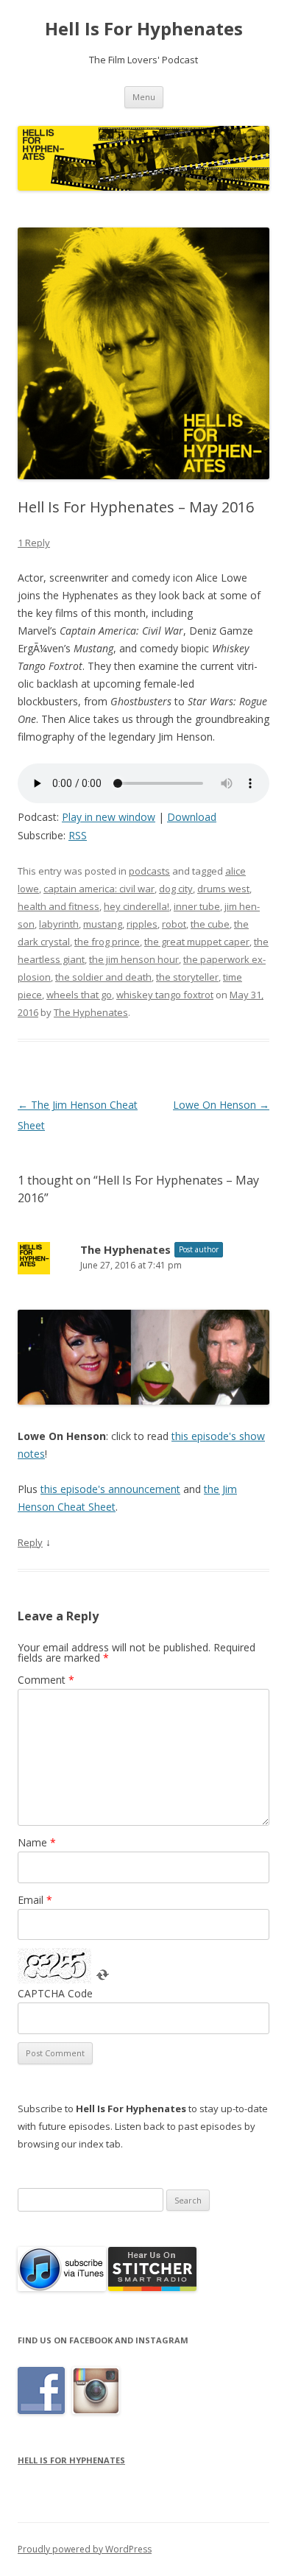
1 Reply (34, 543)
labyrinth (59, 924)
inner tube (197, 906)
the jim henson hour (134, 959)
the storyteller (187, 977)
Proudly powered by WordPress (85, 2549)
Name (37, 1842)
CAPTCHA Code (55, 1993)
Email (35, 1900)
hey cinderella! (137, 906)
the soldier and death (103, 977)
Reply (30, 1542)
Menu (144, 97)
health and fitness (59, 906)
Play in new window (109, 817)
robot (174, 924)
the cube (210, 924)
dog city (176, 889)
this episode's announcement (110, 1489)
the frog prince (107, 942)
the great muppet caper (197, 942)
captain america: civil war (99, 889)
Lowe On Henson (221, 1105)
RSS (78, 835)
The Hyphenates (91, 1012)
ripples (142, 924)
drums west (223, 889)
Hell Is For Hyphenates (144, 29)
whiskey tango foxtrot (165, 995)
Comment (46, 1680)
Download (192, 817)
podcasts (149, 871)
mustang (103, 924)
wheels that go (79, 995)
